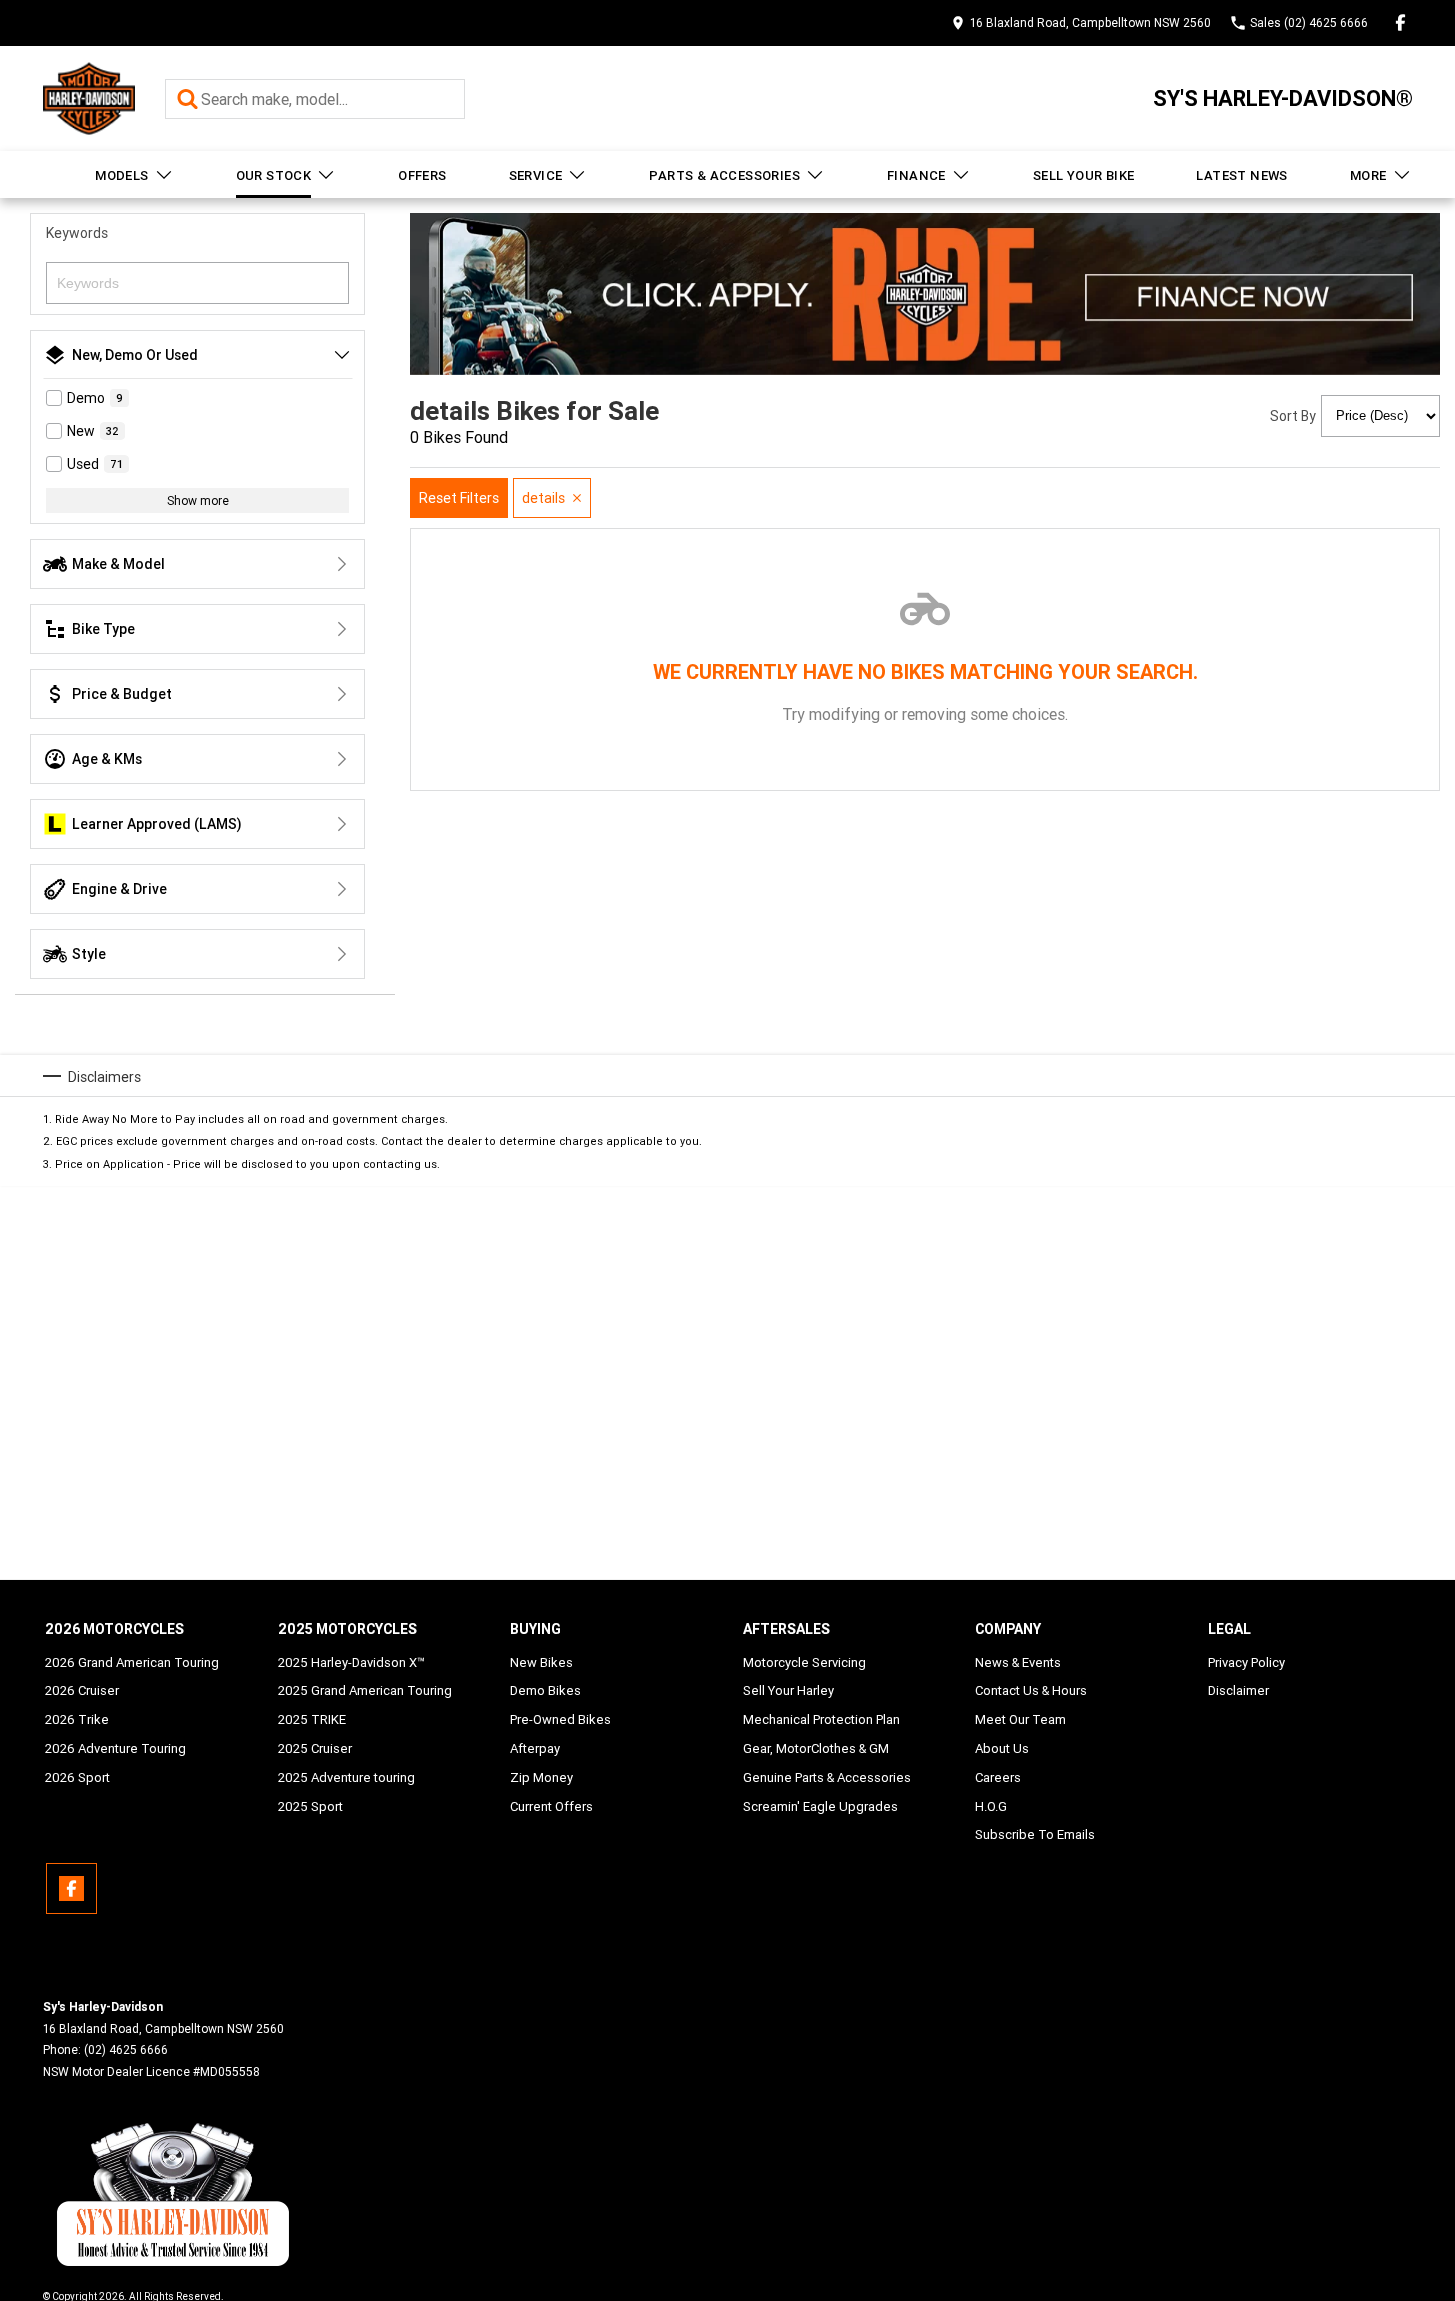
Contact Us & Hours (1031, 1690)
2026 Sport (77, 1777)
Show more (198, 500)
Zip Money (541, 1777)
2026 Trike (77, 1719)
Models (121, 175)
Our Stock (274, 175)
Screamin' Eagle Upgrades (820, 1806)
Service (536, 175)
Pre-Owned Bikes (560, 1719)
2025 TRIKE (312, 1719)
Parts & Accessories (724, 175)
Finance (916, 175)
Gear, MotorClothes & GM (816, 1748)
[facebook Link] (1400, 22)
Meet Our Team (1020, 1719)
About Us (1002, 1748)
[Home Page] (89, 98)
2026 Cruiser (82, 1690)
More (1368, 175)
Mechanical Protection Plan (821, 1719)
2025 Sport (310, 1806)
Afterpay (535, 1748)
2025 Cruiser (315, 1748)
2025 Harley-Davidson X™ (351, 1662)
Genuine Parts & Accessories (827, 1777)
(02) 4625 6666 (126, 2049)
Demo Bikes (545, 1690)
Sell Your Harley (788, 1690)
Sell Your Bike (1084, 175)
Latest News (1241, 175)
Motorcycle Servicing (804, 1662)
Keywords (77, 233)
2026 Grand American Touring (132, 1662)
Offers (422, 175)
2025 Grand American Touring (365, 1690)
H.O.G (991, 1806)
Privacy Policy (1246, 1662)
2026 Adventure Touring (115, 1748)
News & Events (1018, 1662)
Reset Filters (459, 498)
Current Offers (551, 1806)
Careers (998, 1777)
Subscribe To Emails (1035, 1834)
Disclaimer (1238, 1690)
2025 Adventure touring (346, 1777)
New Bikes (541, 1662)
